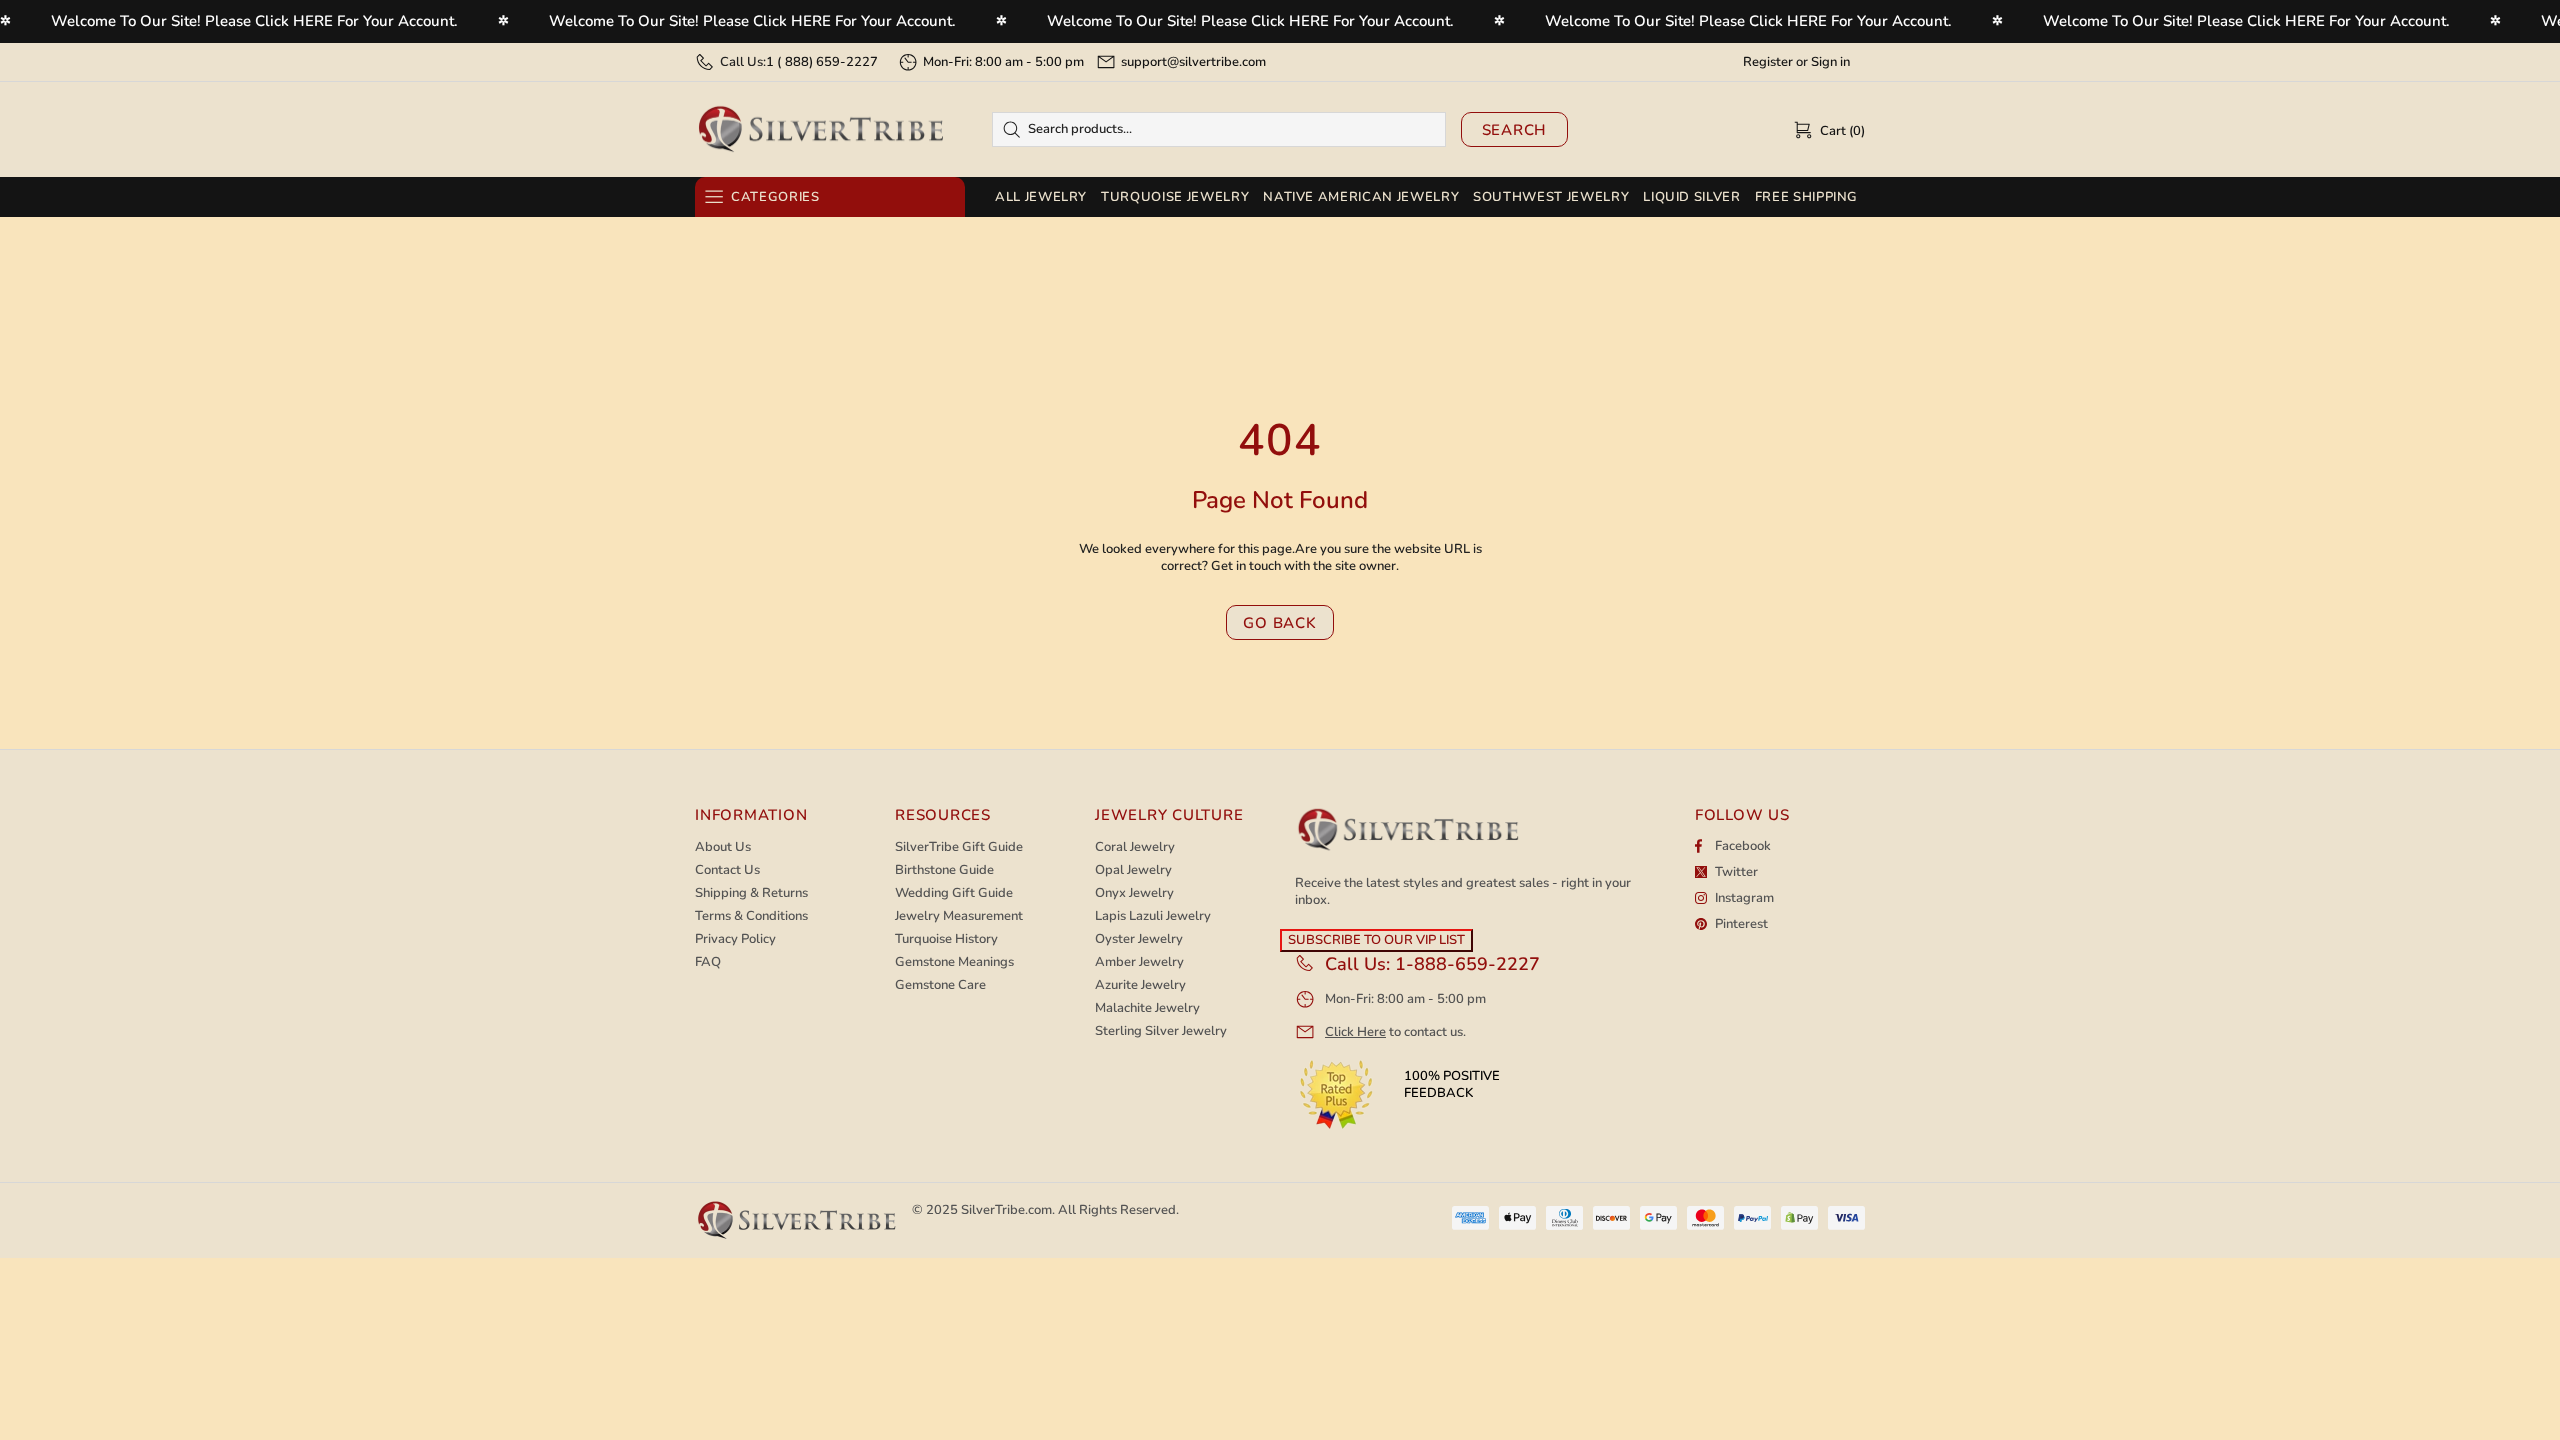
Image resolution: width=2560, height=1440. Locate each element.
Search (1515, 130)
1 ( (822, 62)
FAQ (708, 962)
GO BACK (1279, 623)
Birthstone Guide (944, 870)
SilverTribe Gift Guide (959, 847)
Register (1768, 62)
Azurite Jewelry (1140, 985)
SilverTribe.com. (1008, 1210)
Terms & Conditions (751, 916)
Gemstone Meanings (954, 962)
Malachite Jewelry (1147, 1008)
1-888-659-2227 (1467, 964)
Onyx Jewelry (1134, 893)
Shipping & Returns (751, 893)
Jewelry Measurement (959, 916)
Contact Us (727, 870)
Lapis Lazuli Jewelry (1153, 916)
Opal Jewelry (1133, 870)
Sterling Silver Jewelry (1161, 1031)
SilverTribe (820, 129)
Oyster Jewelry (1139, 939)
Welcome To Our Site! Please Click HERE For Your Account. (254, 21)
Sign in (1830, 62)
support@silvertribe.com (1193, 62)
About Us (723, 847)
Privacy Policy (735, 939)
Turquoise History (946, 939)
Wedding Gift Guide (954, 893)
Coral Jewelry (1135, 847)
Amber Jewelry (1139, 962)
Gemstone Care (940, 985)
